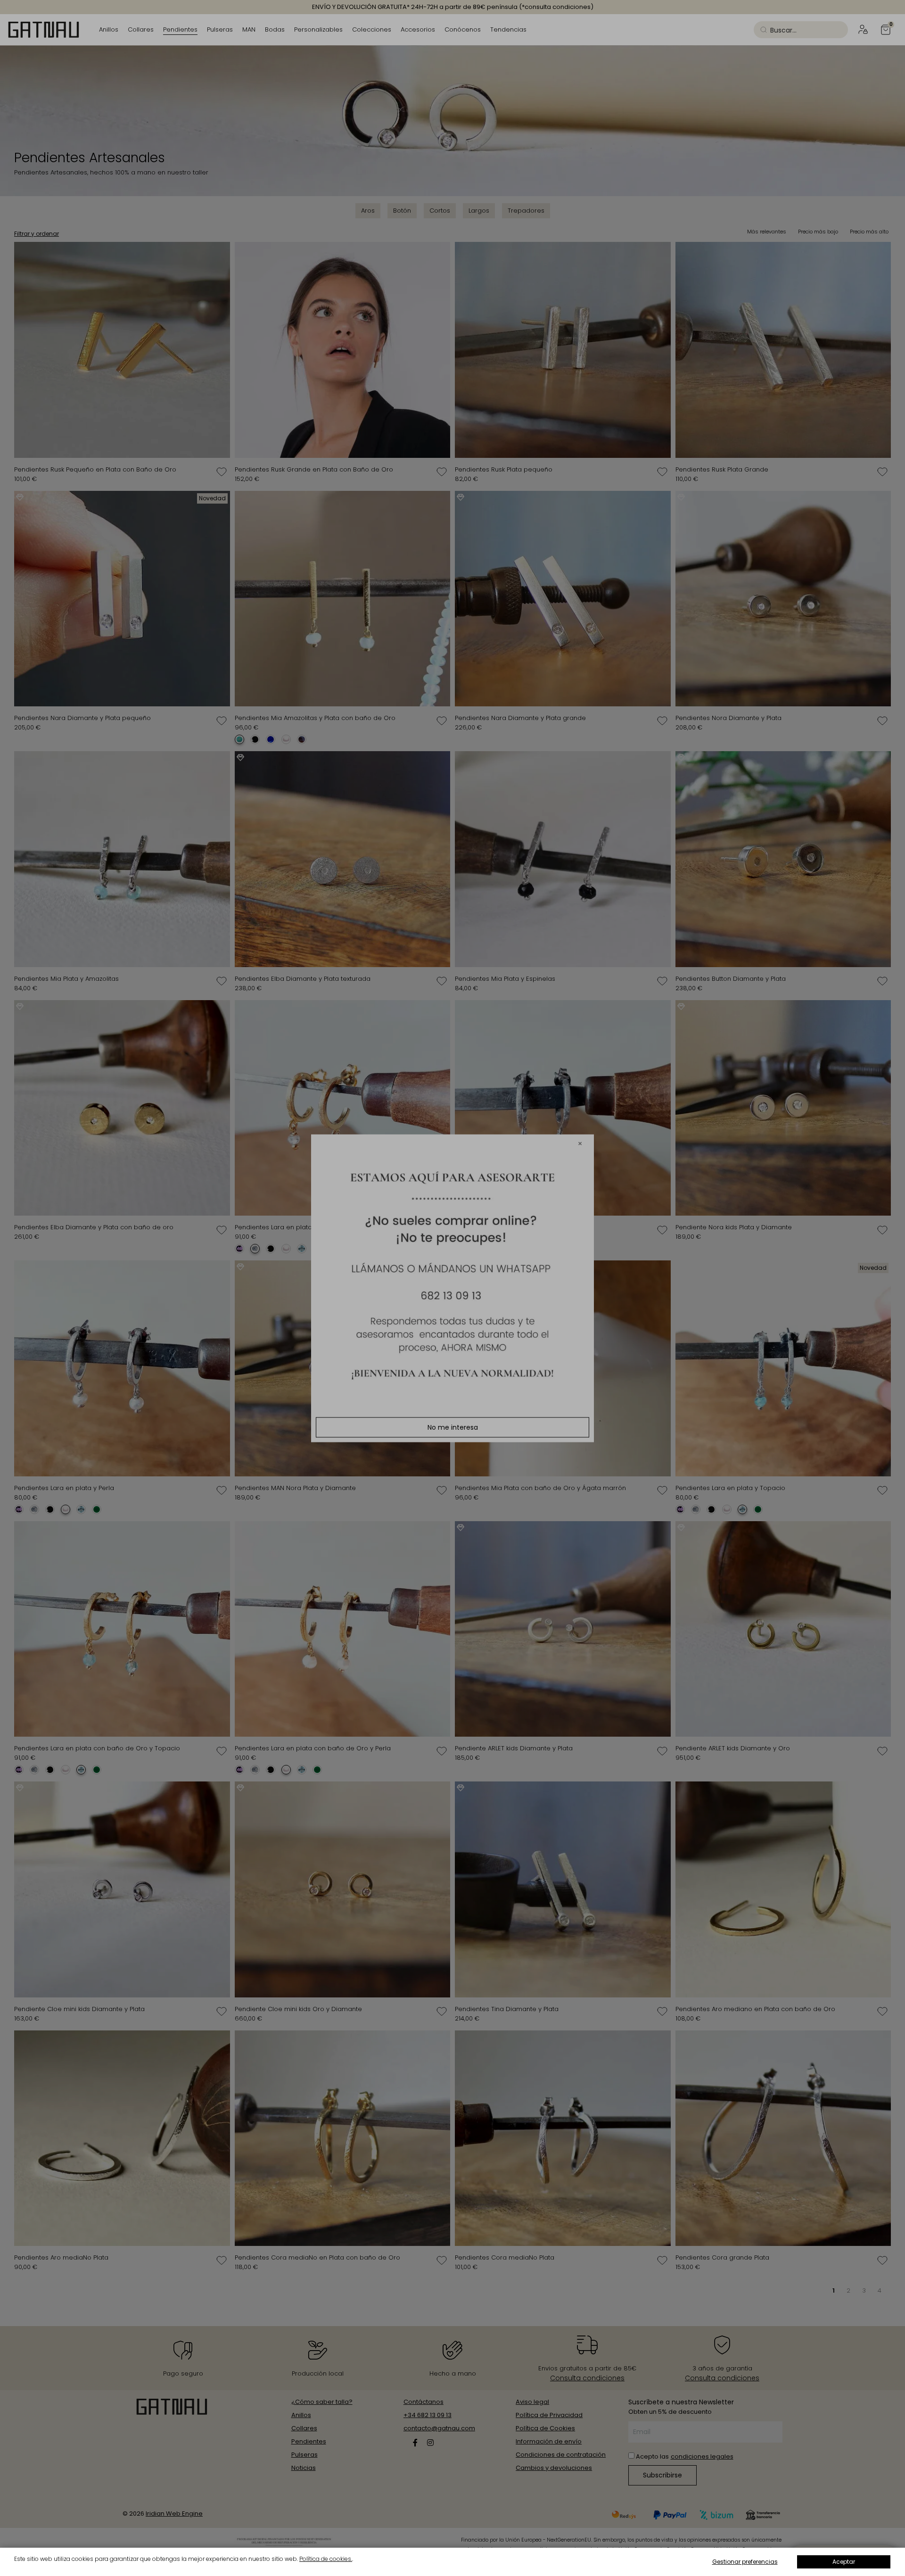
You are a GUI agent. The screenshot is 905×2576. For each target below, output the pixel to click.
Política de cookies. (326, 2559)
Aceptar (844, 2562)
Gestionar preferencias (745, 2562)
